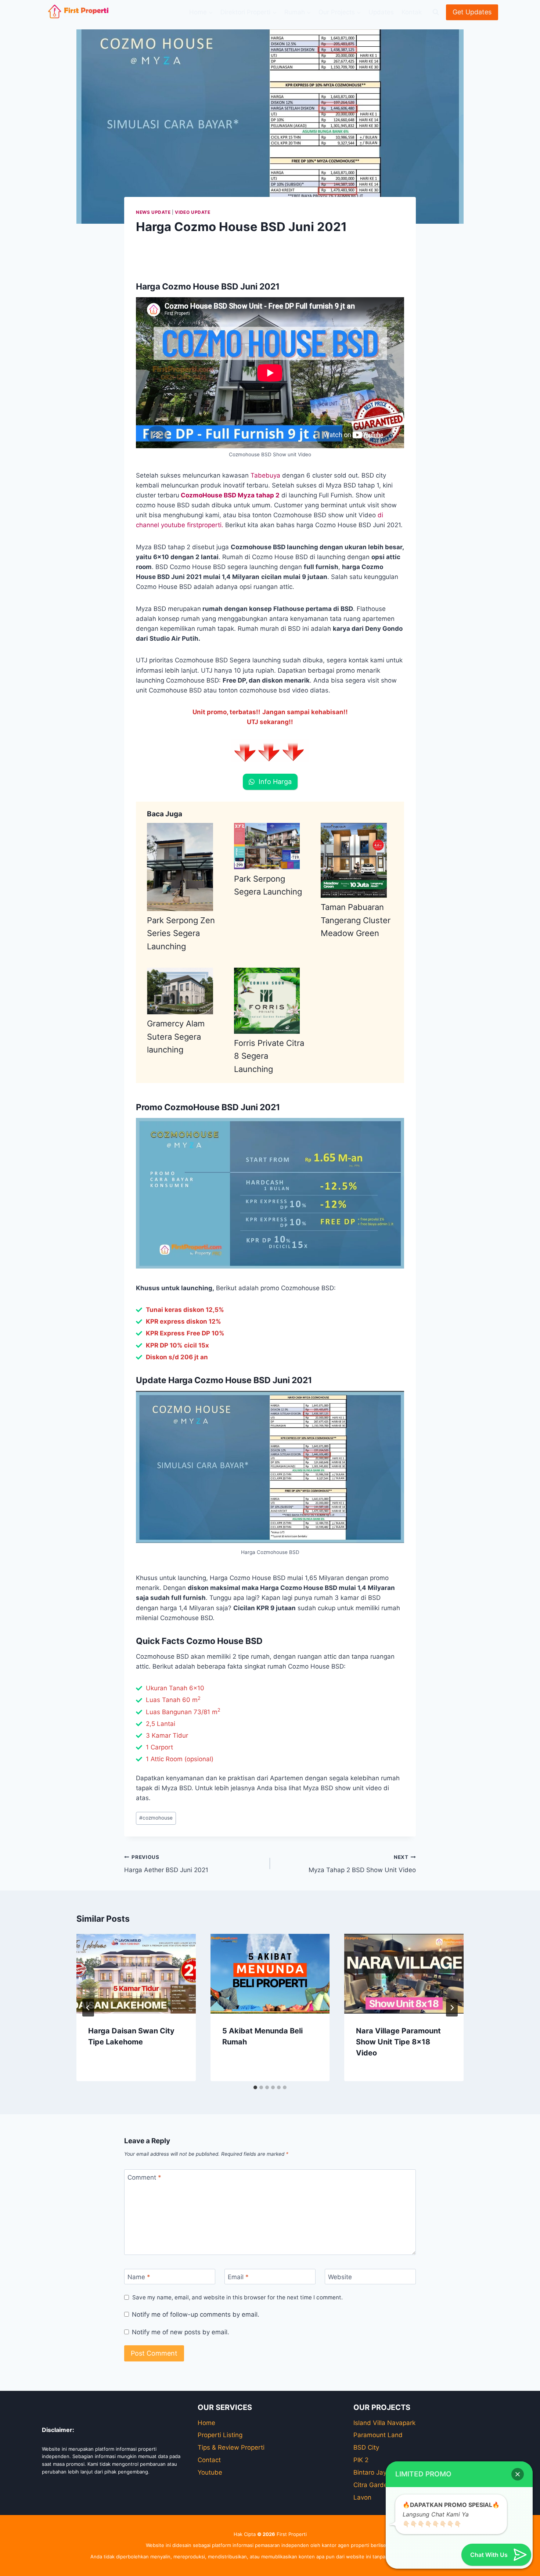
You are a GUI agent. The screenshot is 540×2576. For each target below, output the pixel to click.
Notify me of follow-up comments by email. (196, 2314)
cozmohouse (156, 1818)
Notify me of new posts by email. (181, 2332)
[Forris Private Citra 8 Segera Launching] (267, 1001)
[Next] (452, 2008)
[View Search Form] (436, 12)
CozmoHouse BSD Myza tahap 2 (230, 495)
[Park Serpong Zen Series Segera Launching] (180, 867)
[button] (518, 2474)
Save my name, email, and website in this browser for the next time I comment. (237, 2297)
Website (340, 2277)
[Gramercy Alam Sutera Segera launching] (180, 991)
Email (238, 2277)
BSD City (366, 2447)
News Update (153, 212)
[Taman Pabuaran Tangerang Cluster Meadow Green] (354, 860)
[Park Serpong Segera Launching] (267, 846)
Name (139, 2277)
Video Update (192, 212)
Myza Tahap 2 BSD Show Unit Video (362, 1864)
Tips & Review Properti (231, 2447)
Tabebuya (265, 475)
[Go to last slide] (88, 2008)
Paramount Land (378, 2435)
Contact (209, 2460)
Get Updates (472, 12)
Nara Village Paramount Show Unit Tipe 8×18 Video (398, 2042)
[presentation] (136, 1974)
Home (206, 2423)
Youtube (210, 2472)
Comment (144, 2177)
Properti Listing (220, 2435)
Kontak (412, 12)
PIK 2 (361, 2460)
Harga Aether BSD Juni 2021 (166, 1864)
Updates (381, 12)
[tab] (255, 2087)
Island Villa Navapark (384, 2423)
